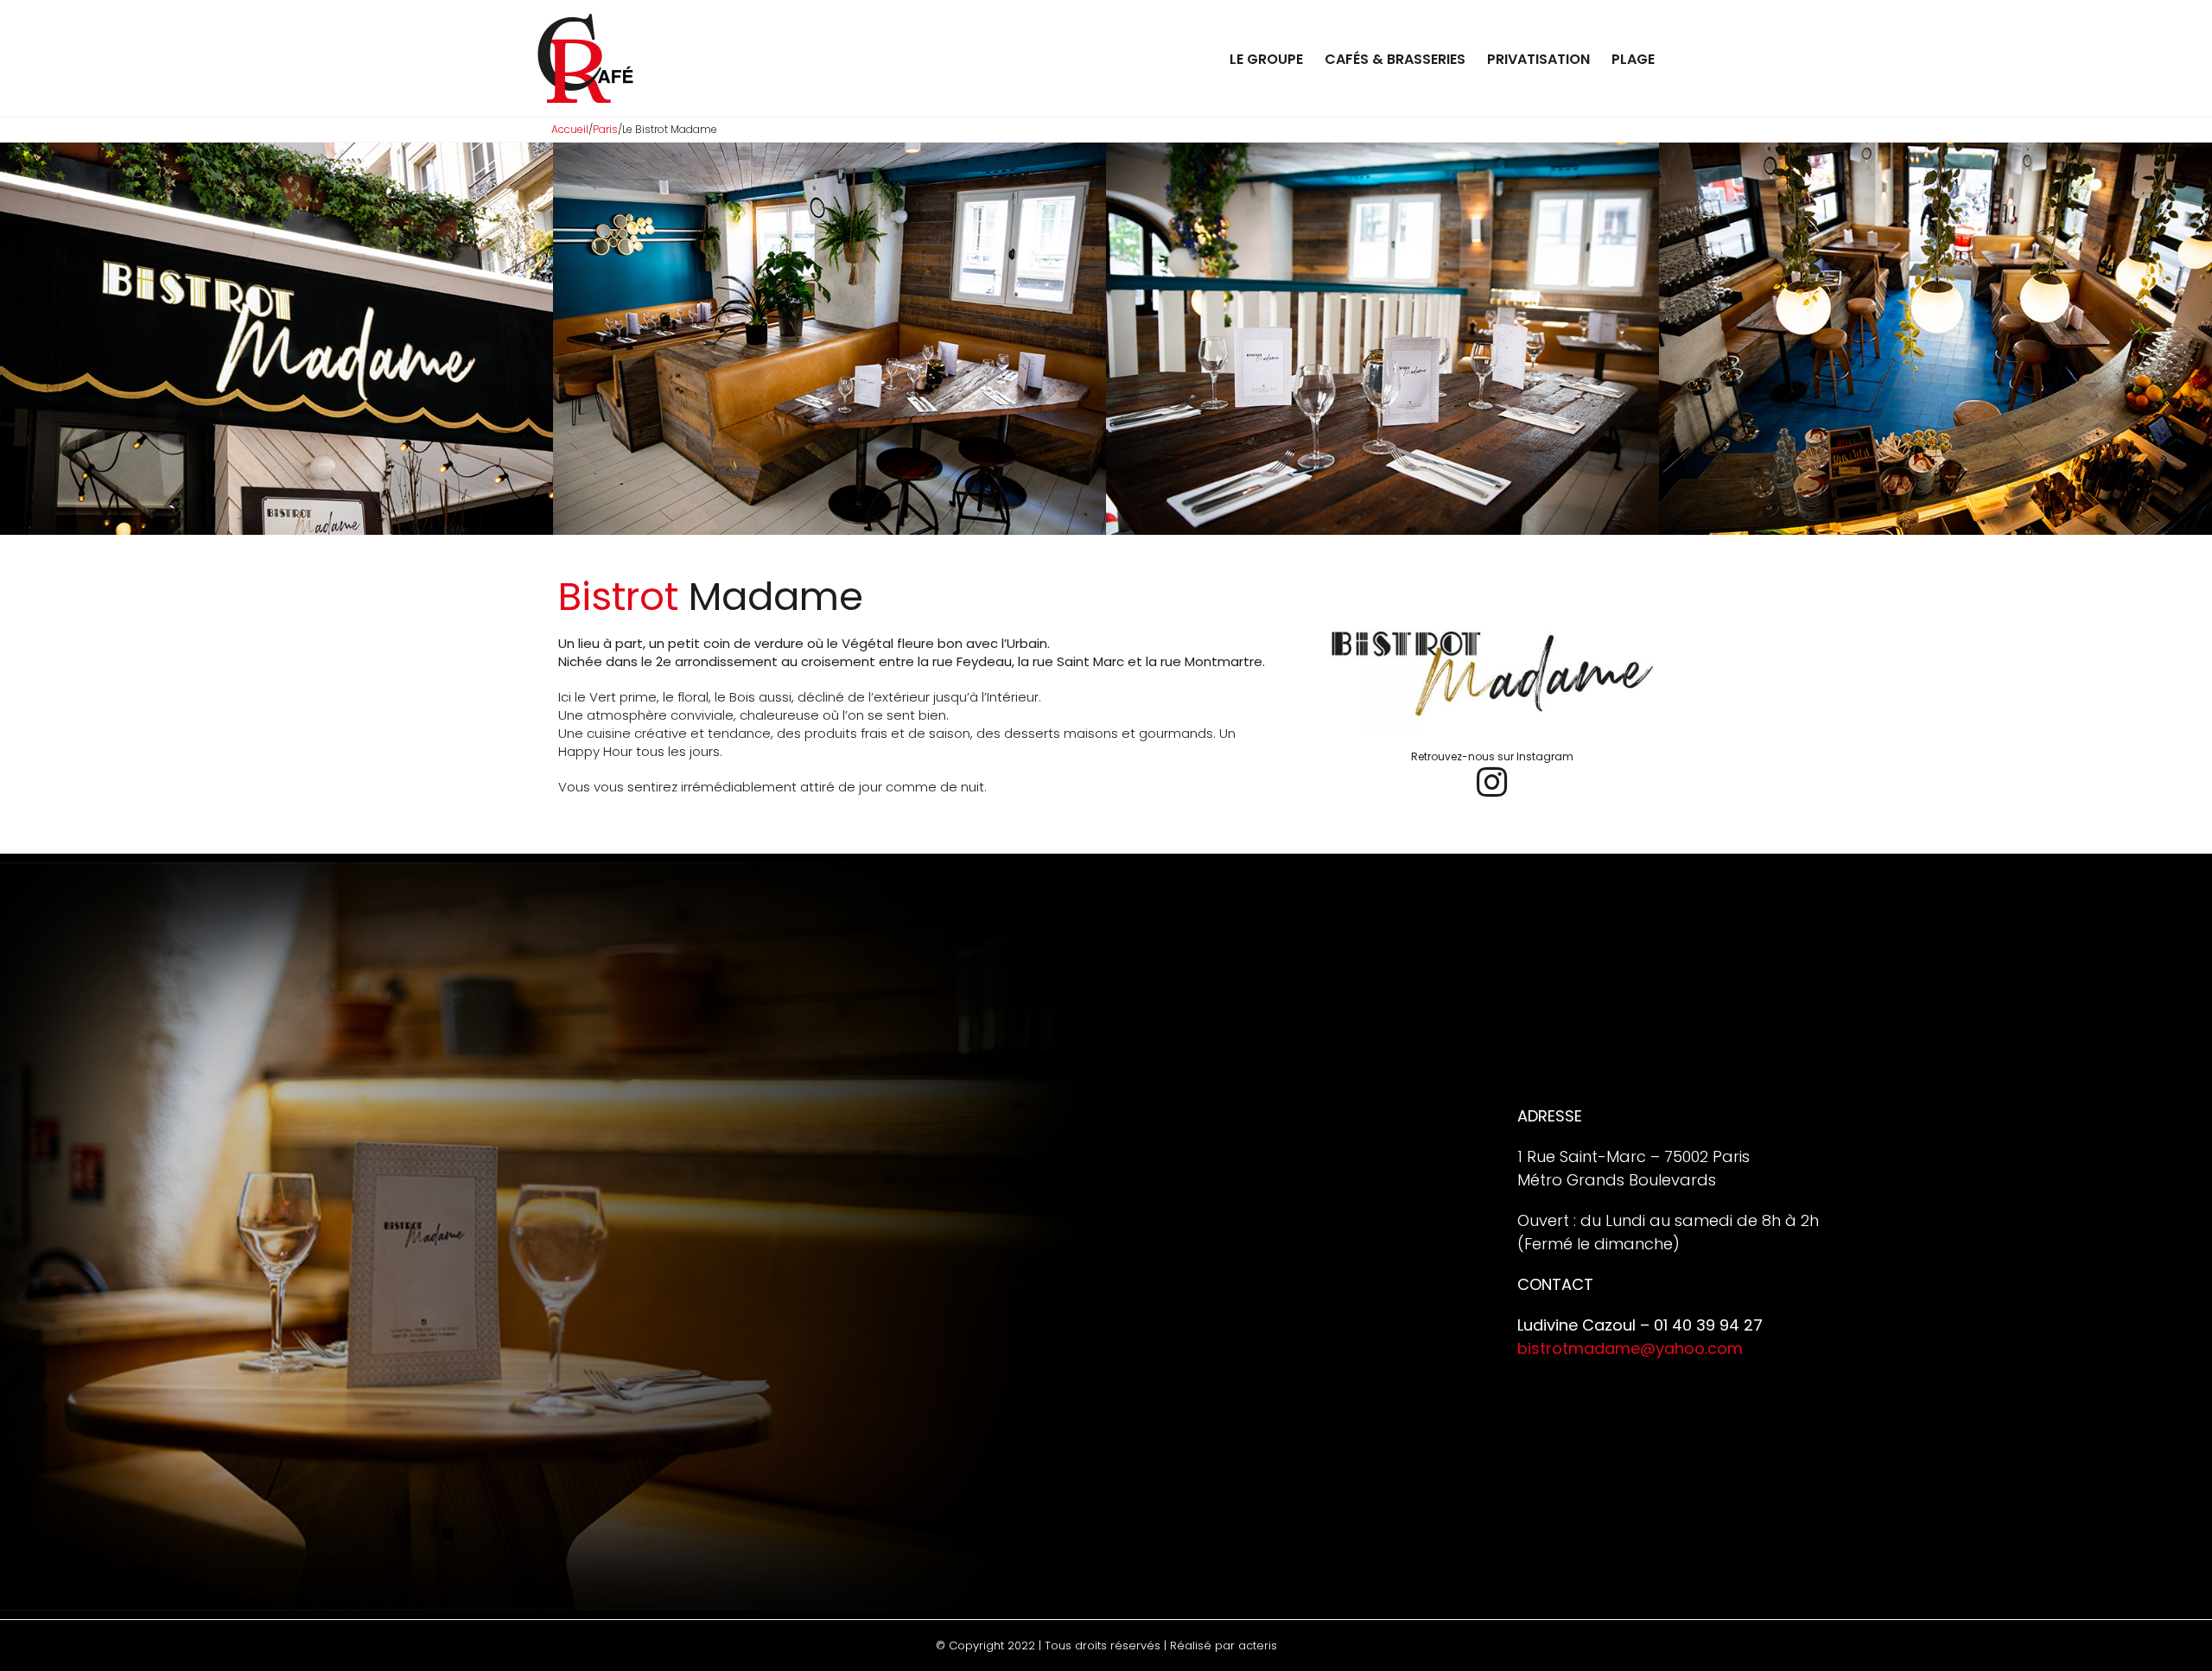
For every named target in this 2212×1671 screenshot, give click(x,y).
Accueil (570, 129)
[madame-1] (276, 150)
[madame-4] (1935, 150)
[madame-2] (829, 150)
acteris (1258, 1646)
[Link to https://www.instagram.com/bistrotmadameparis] (1492, 782)
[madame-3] (1382, 150)
